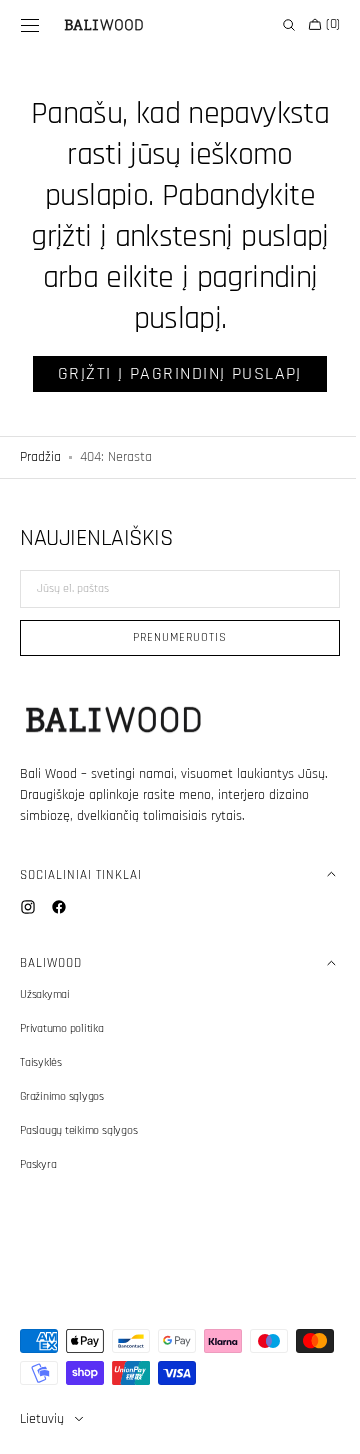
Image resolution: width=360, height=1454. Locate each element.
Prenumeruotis (172, 637)
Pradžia (40, 457)
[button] (30, 25)
